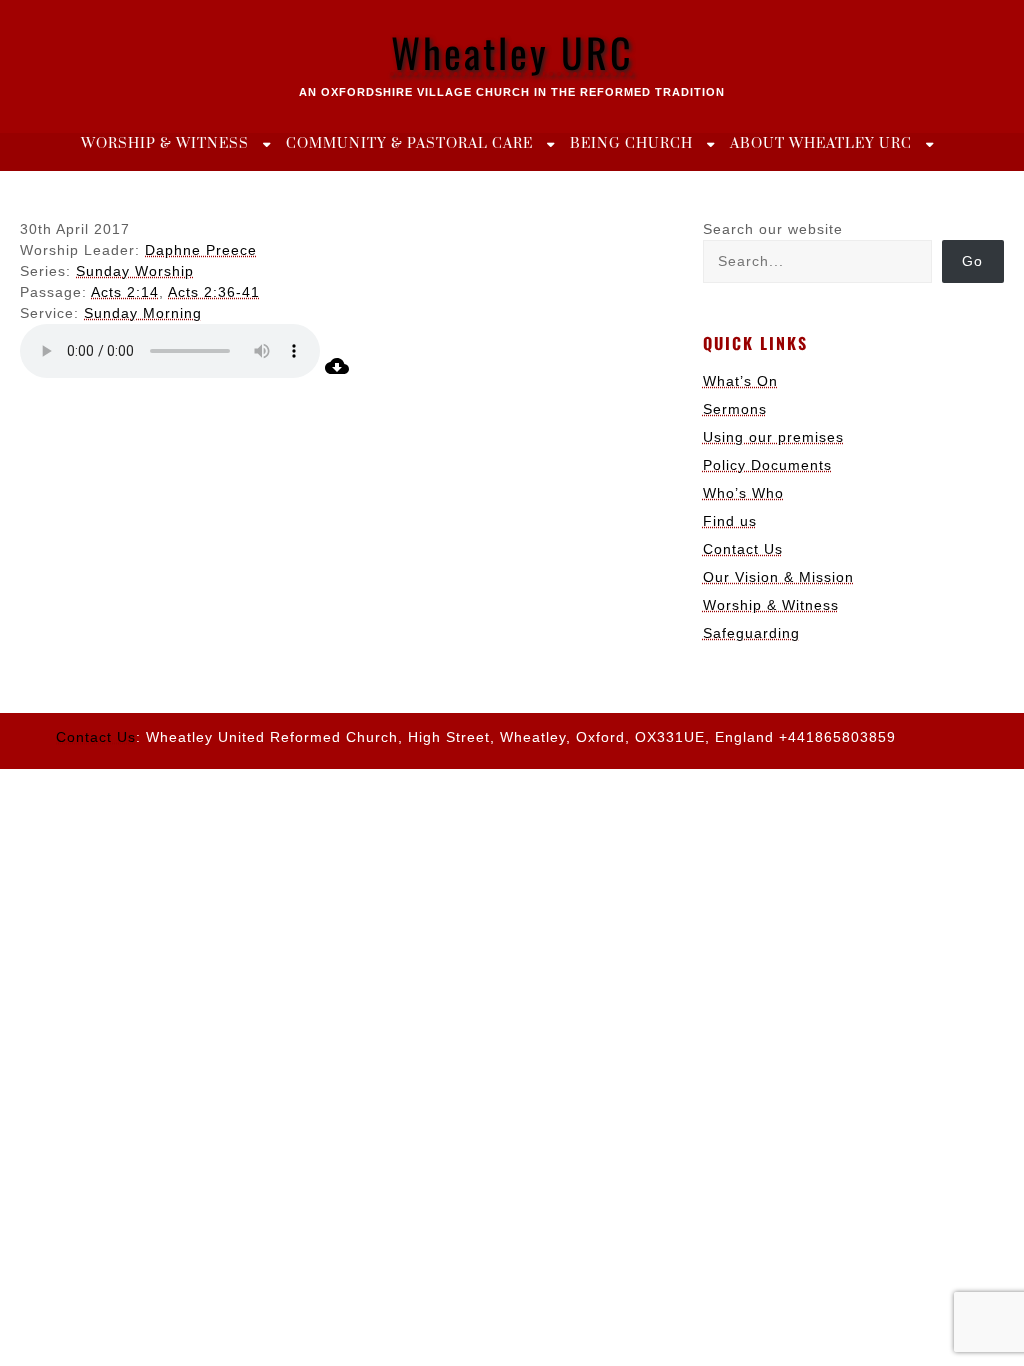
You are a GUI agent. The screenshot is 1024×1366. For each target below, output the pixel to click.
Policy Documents (767, 465)
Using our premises (773, 437)
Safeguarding (751, 633)
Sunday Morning (143, 313)
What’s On (740, 381)
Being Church (631, 144)
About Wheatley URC (821, 144)
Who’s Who (743, 493)
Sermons (735, 409)
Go (972, 261)
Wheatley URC (512, 52)
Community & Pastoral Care (409, 144)
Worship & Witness (165, 144)
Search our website (773, 229)
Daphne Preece (201, 250)
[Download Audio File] (337, 373)
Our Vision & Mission (778, 577)
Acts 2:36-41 (214, 292)
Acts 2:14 (125, 292)
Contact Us (743, 549)
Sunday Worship (135, 271)
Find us (730, 521)
